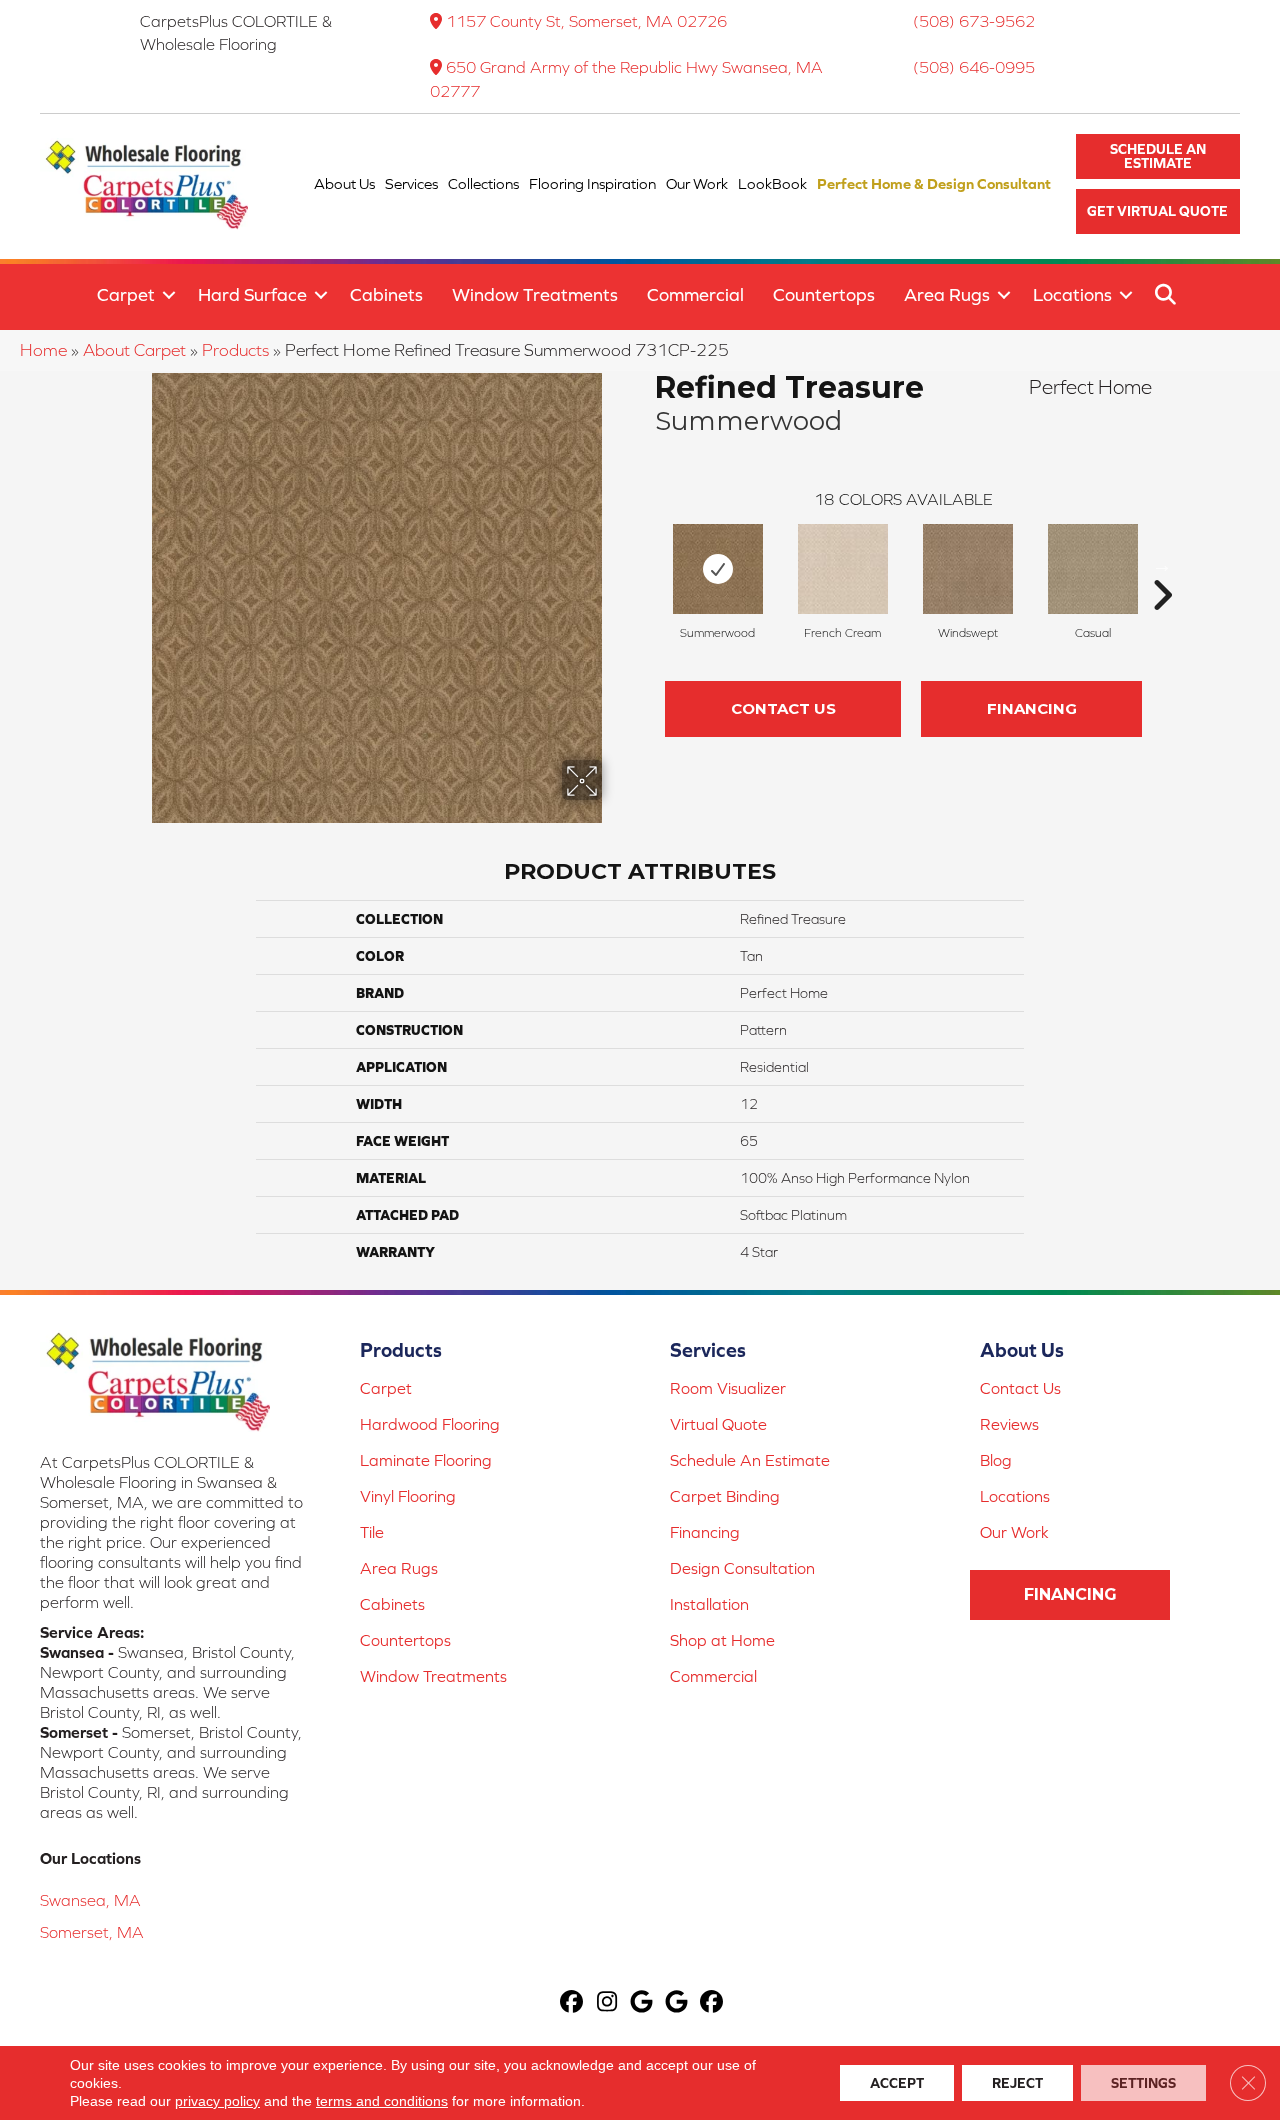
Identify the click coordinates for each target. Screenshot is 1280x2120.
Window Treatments (535, 294)
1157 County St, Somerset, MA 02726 (586, 21)
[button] (1158, 156)
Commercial (695, 294)
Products (235, 350)
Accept (897, 2083)
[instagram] (607, 2003)
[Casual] (1093, 569)
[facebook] (572, 2003)
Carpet (126, 294)
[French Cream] (843, 569)
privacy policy (217, 2101)
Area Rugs (947, 294)
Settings (1143, 2083)
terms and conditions (382, 2101)
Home (43, 350)
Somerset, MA (92, 1932)
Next (1162, 565)
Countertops (824, 294)
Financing (1032, 708)
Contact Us (783, 708)
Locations (1072, 294)
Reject (1017, 2083)
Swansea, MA (90, 1900)
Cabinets (386, 294)
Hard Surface (252, 294)
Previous (645, 565)
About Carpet (134, 350)
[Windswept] (968, 569)
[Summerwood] (718, 569)
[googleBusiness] (642, 2003)
